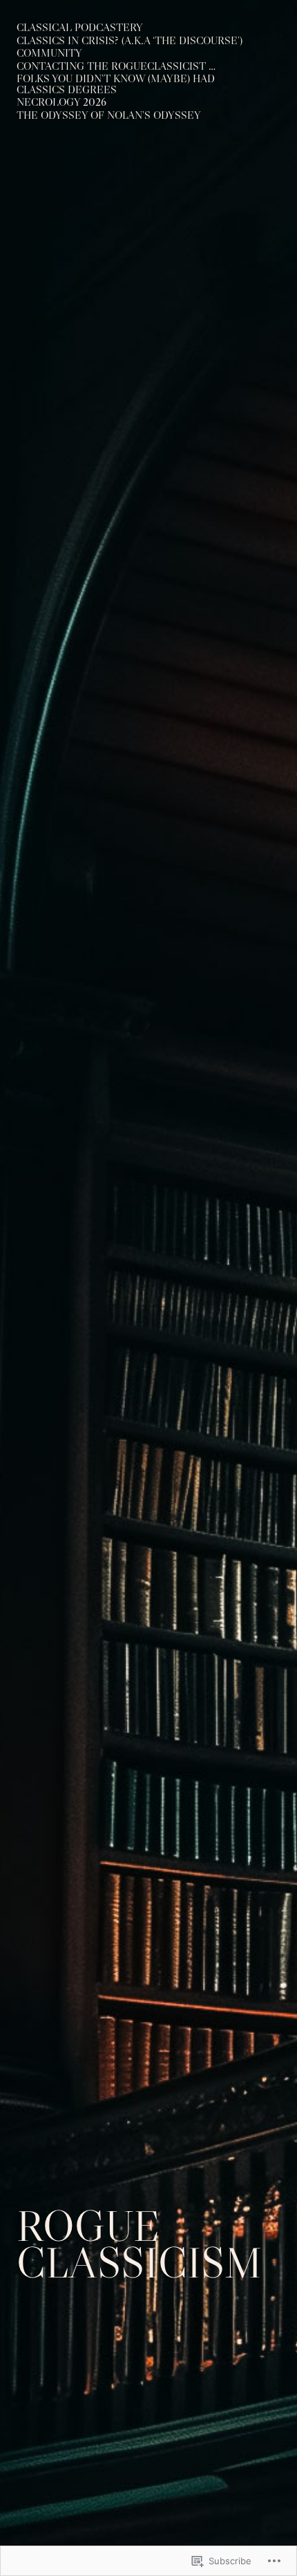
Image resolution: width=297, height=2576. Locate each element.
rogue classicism (139, 2244)
